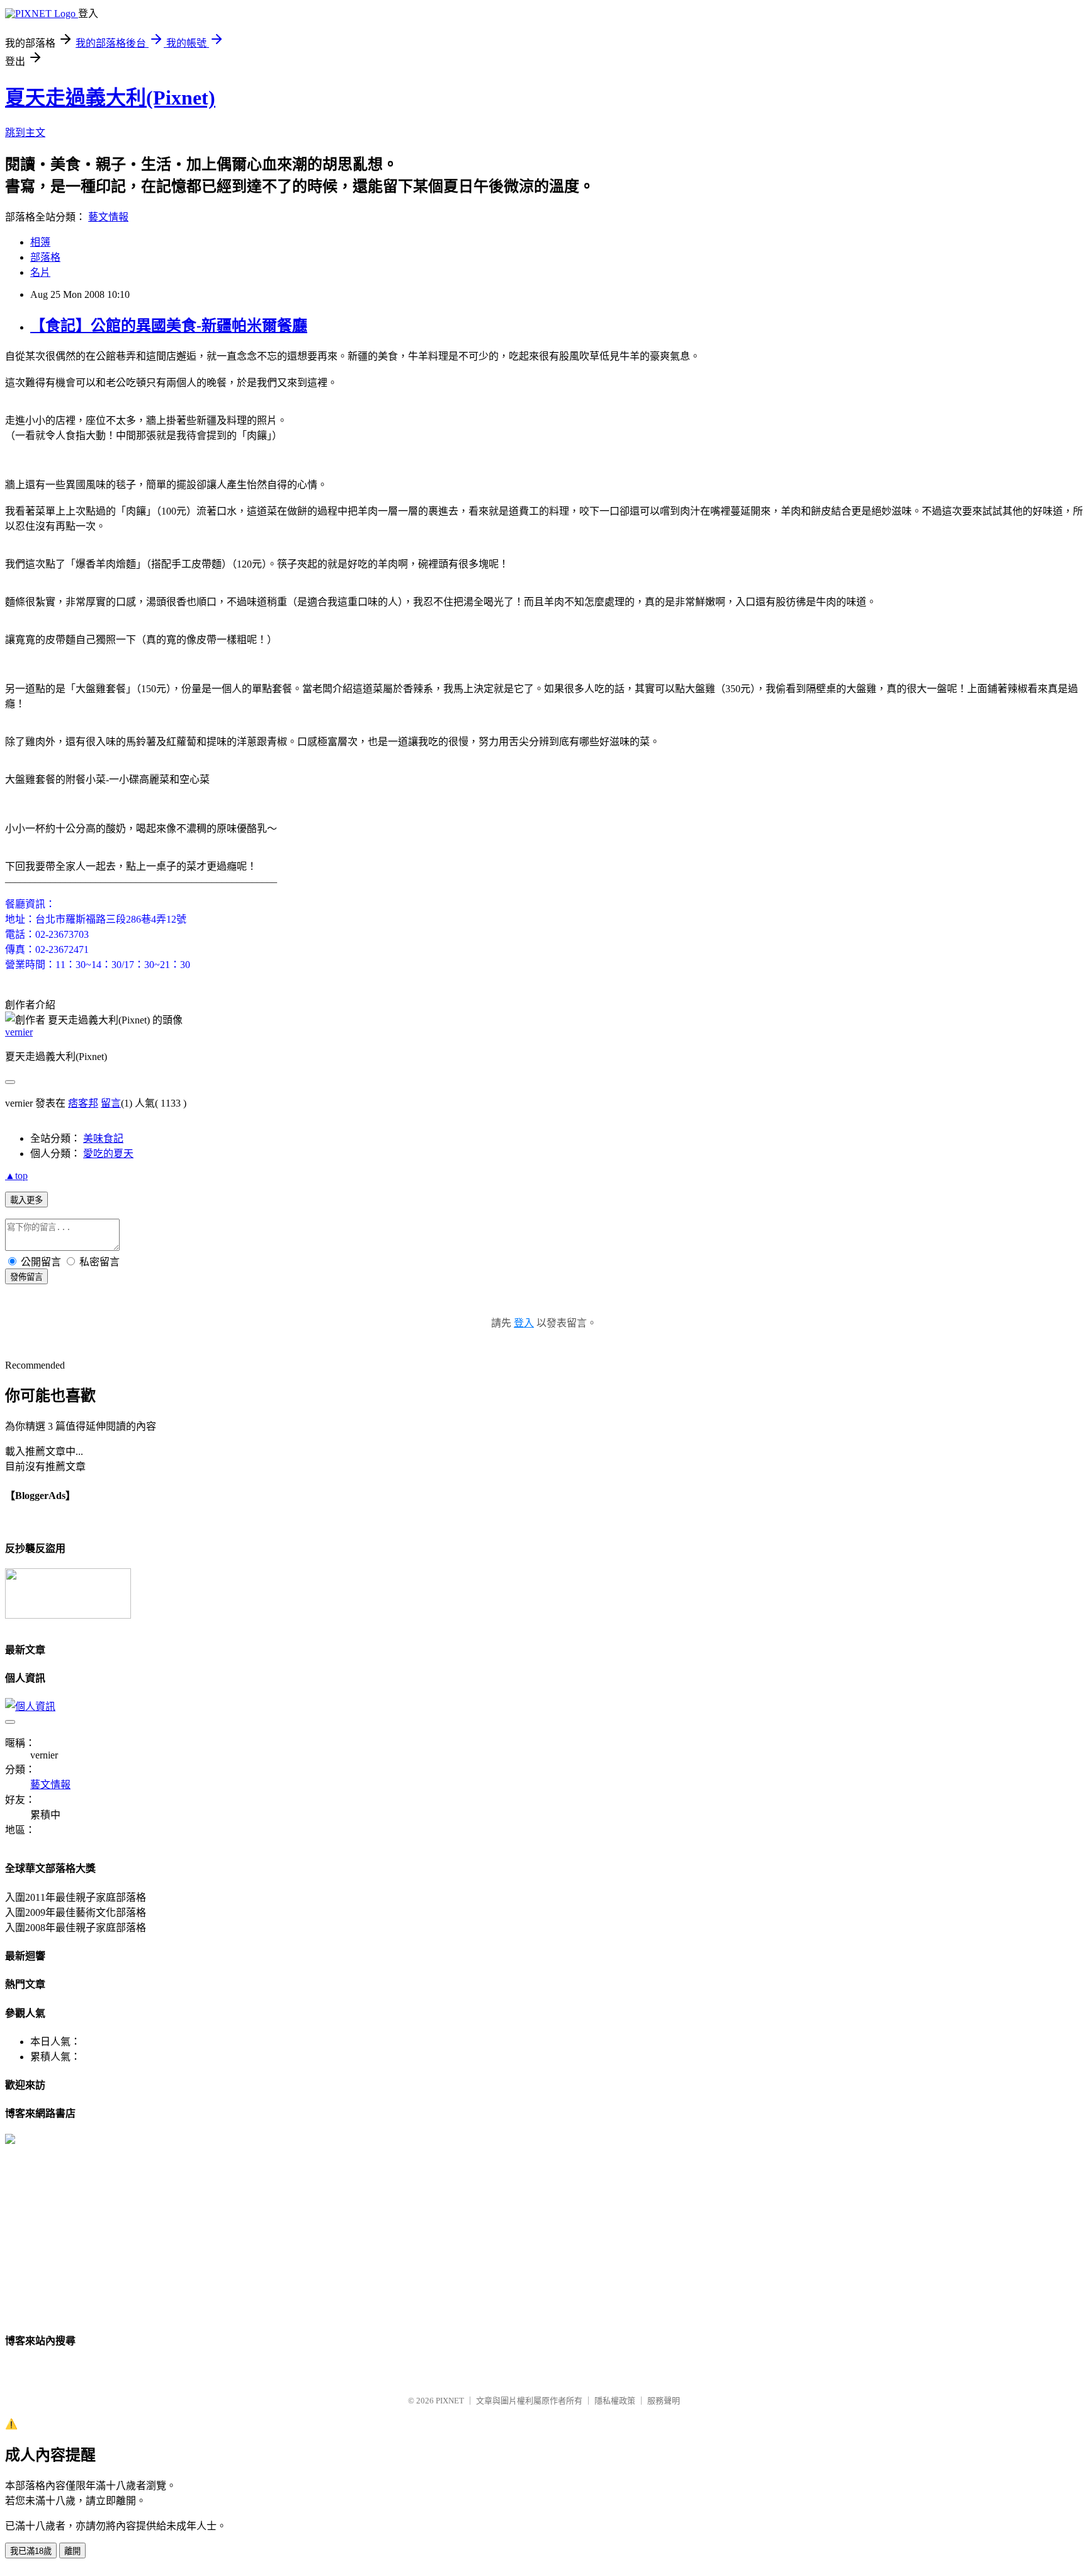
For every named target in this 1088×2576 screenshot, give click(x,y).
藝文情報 (108, 217)
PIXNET (450, 2401)
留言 (111, 1103)
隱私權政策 (615, 2401)
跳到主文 (25, 133)
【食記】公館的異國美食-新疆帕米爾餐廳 (169, 326)
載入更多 (26, 1200)
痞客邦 (83, 1103)
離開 (72, 2551)
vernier (19, 1032)
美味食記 (103, 1138)
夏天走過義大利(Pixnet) (110, 98)
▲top (16, 1176)
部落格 (45, 257)
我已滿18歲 (31, 2551)
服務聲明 (664, 2401)
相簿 (40, 242)
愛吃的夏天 (108, 1154)
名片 (40, 272)
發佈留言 (26, 1277)
